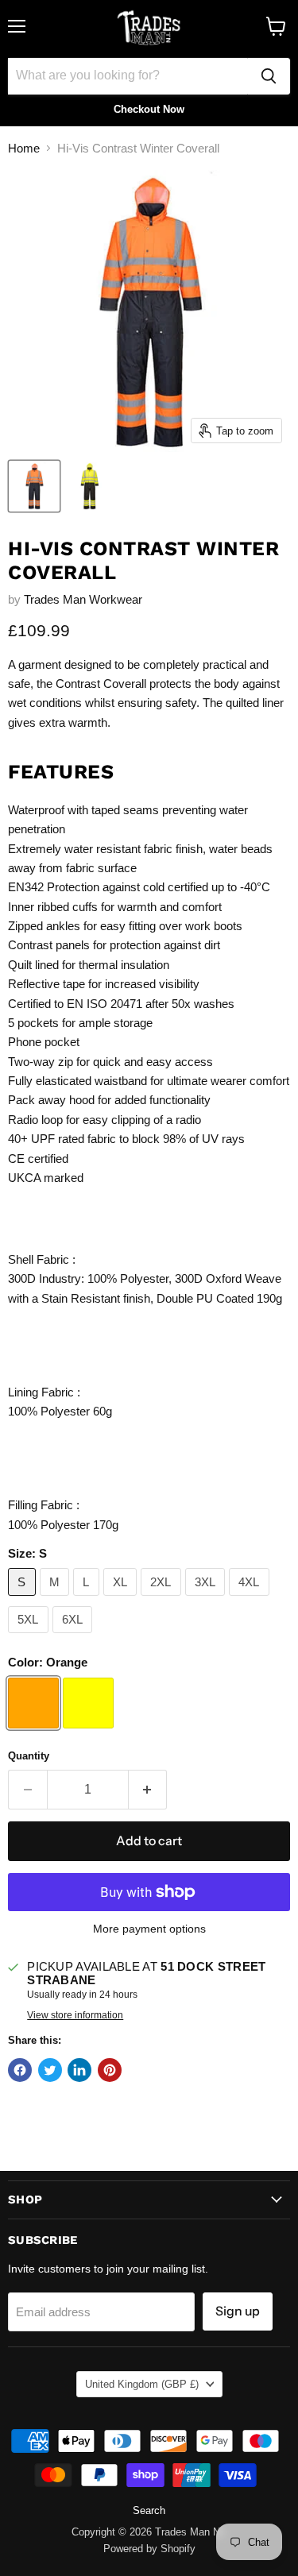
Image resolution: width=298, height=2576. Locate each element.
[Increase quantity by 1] (148, 1790)
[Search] (269, 76)
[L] (88, 1599)
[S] (24, 1599)
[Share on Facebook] (20, 2070)
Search (149, 2510)
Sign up (238, 2311)
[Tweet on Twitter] (50, 2070)
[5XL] (30, 1637)
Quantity (29, 1756)
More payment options (149, 1929)
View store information (75, 2015)
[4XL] (251, 1599)
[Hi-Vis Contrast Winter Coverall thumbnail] (34, 486)
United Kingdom (142, 2384)
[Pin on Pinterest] (110, 2070)
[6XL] (75, 1637)
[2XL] (163, 1599)
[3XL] (207, 1599)
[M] (57, 1599)
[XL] (122, 1599)
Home (24, 148)
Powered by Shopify (149, 2549)
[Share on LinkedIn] (79, 2070)
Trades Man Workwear (83, 599)
